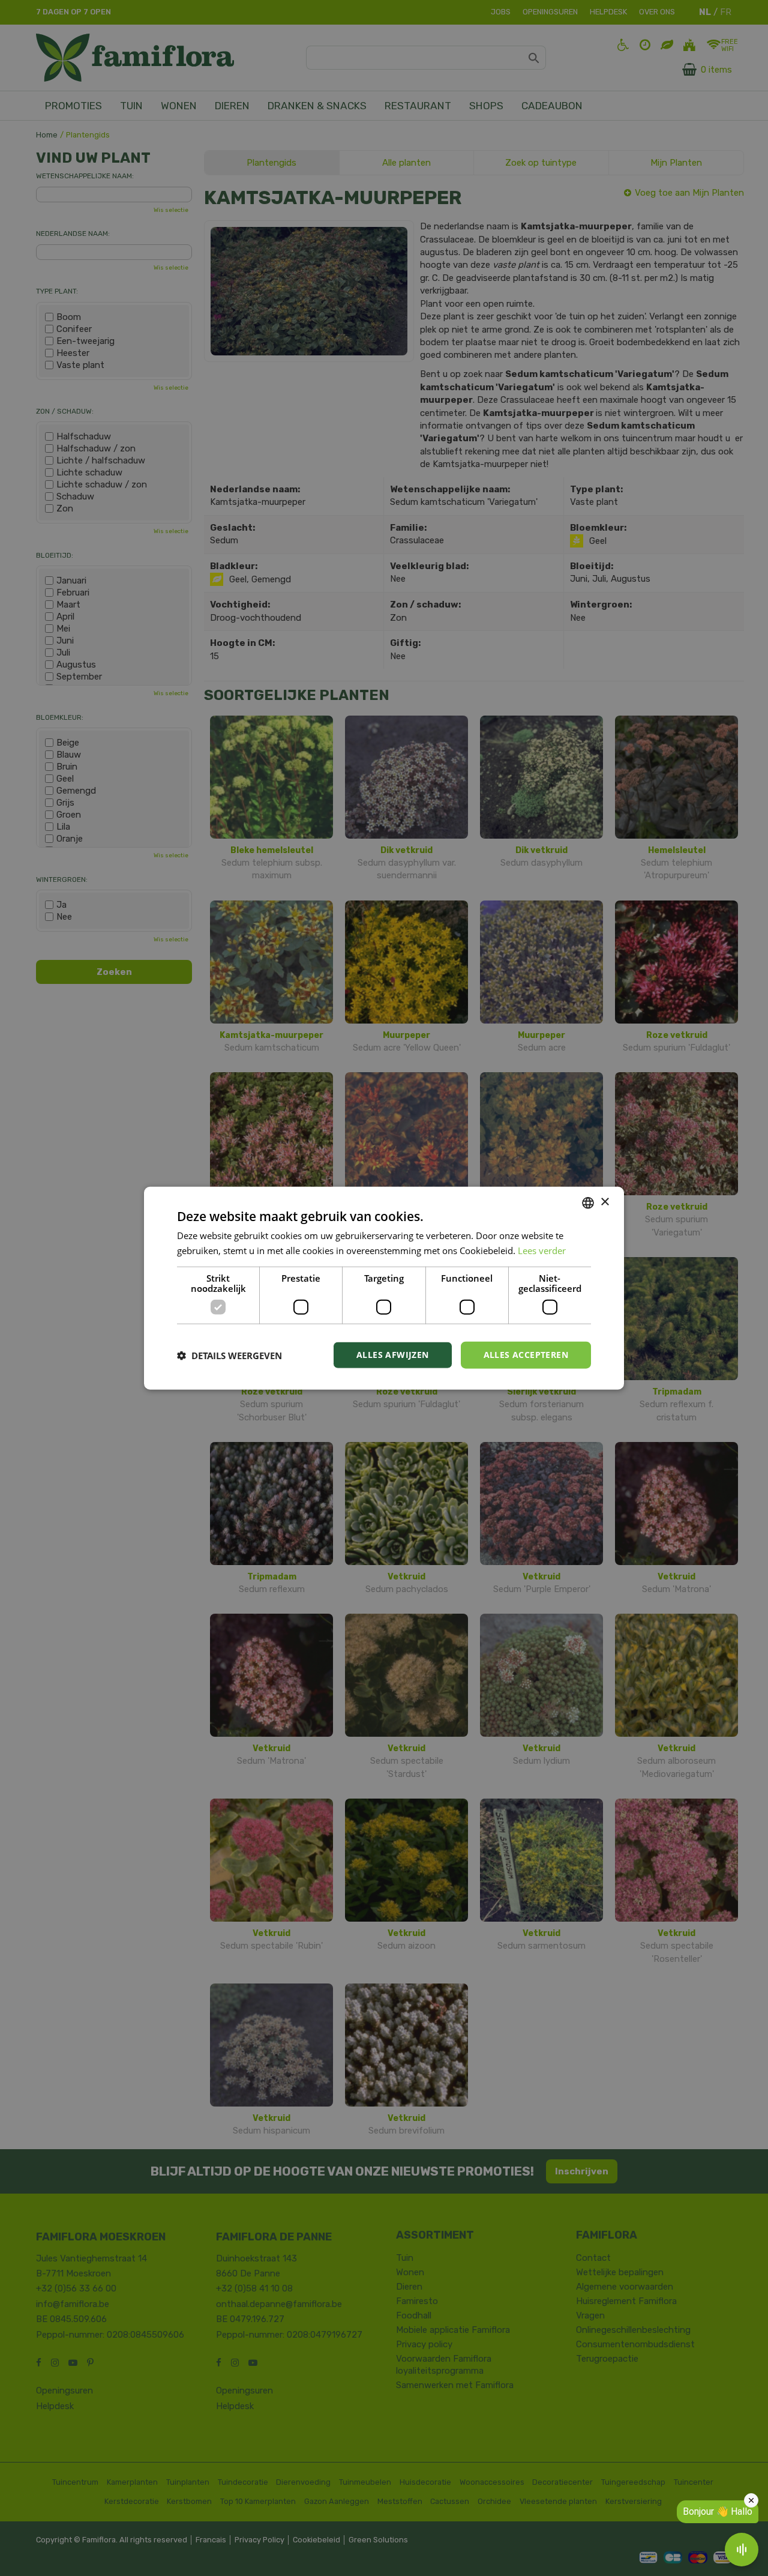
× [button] (604, 1202)
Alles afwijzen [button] (393, 1355)
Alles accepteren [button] (526, 1355)
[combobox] (588, 1202)
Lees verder (542, 1250)
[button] (229, 1355)
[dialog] (384, 1288)
